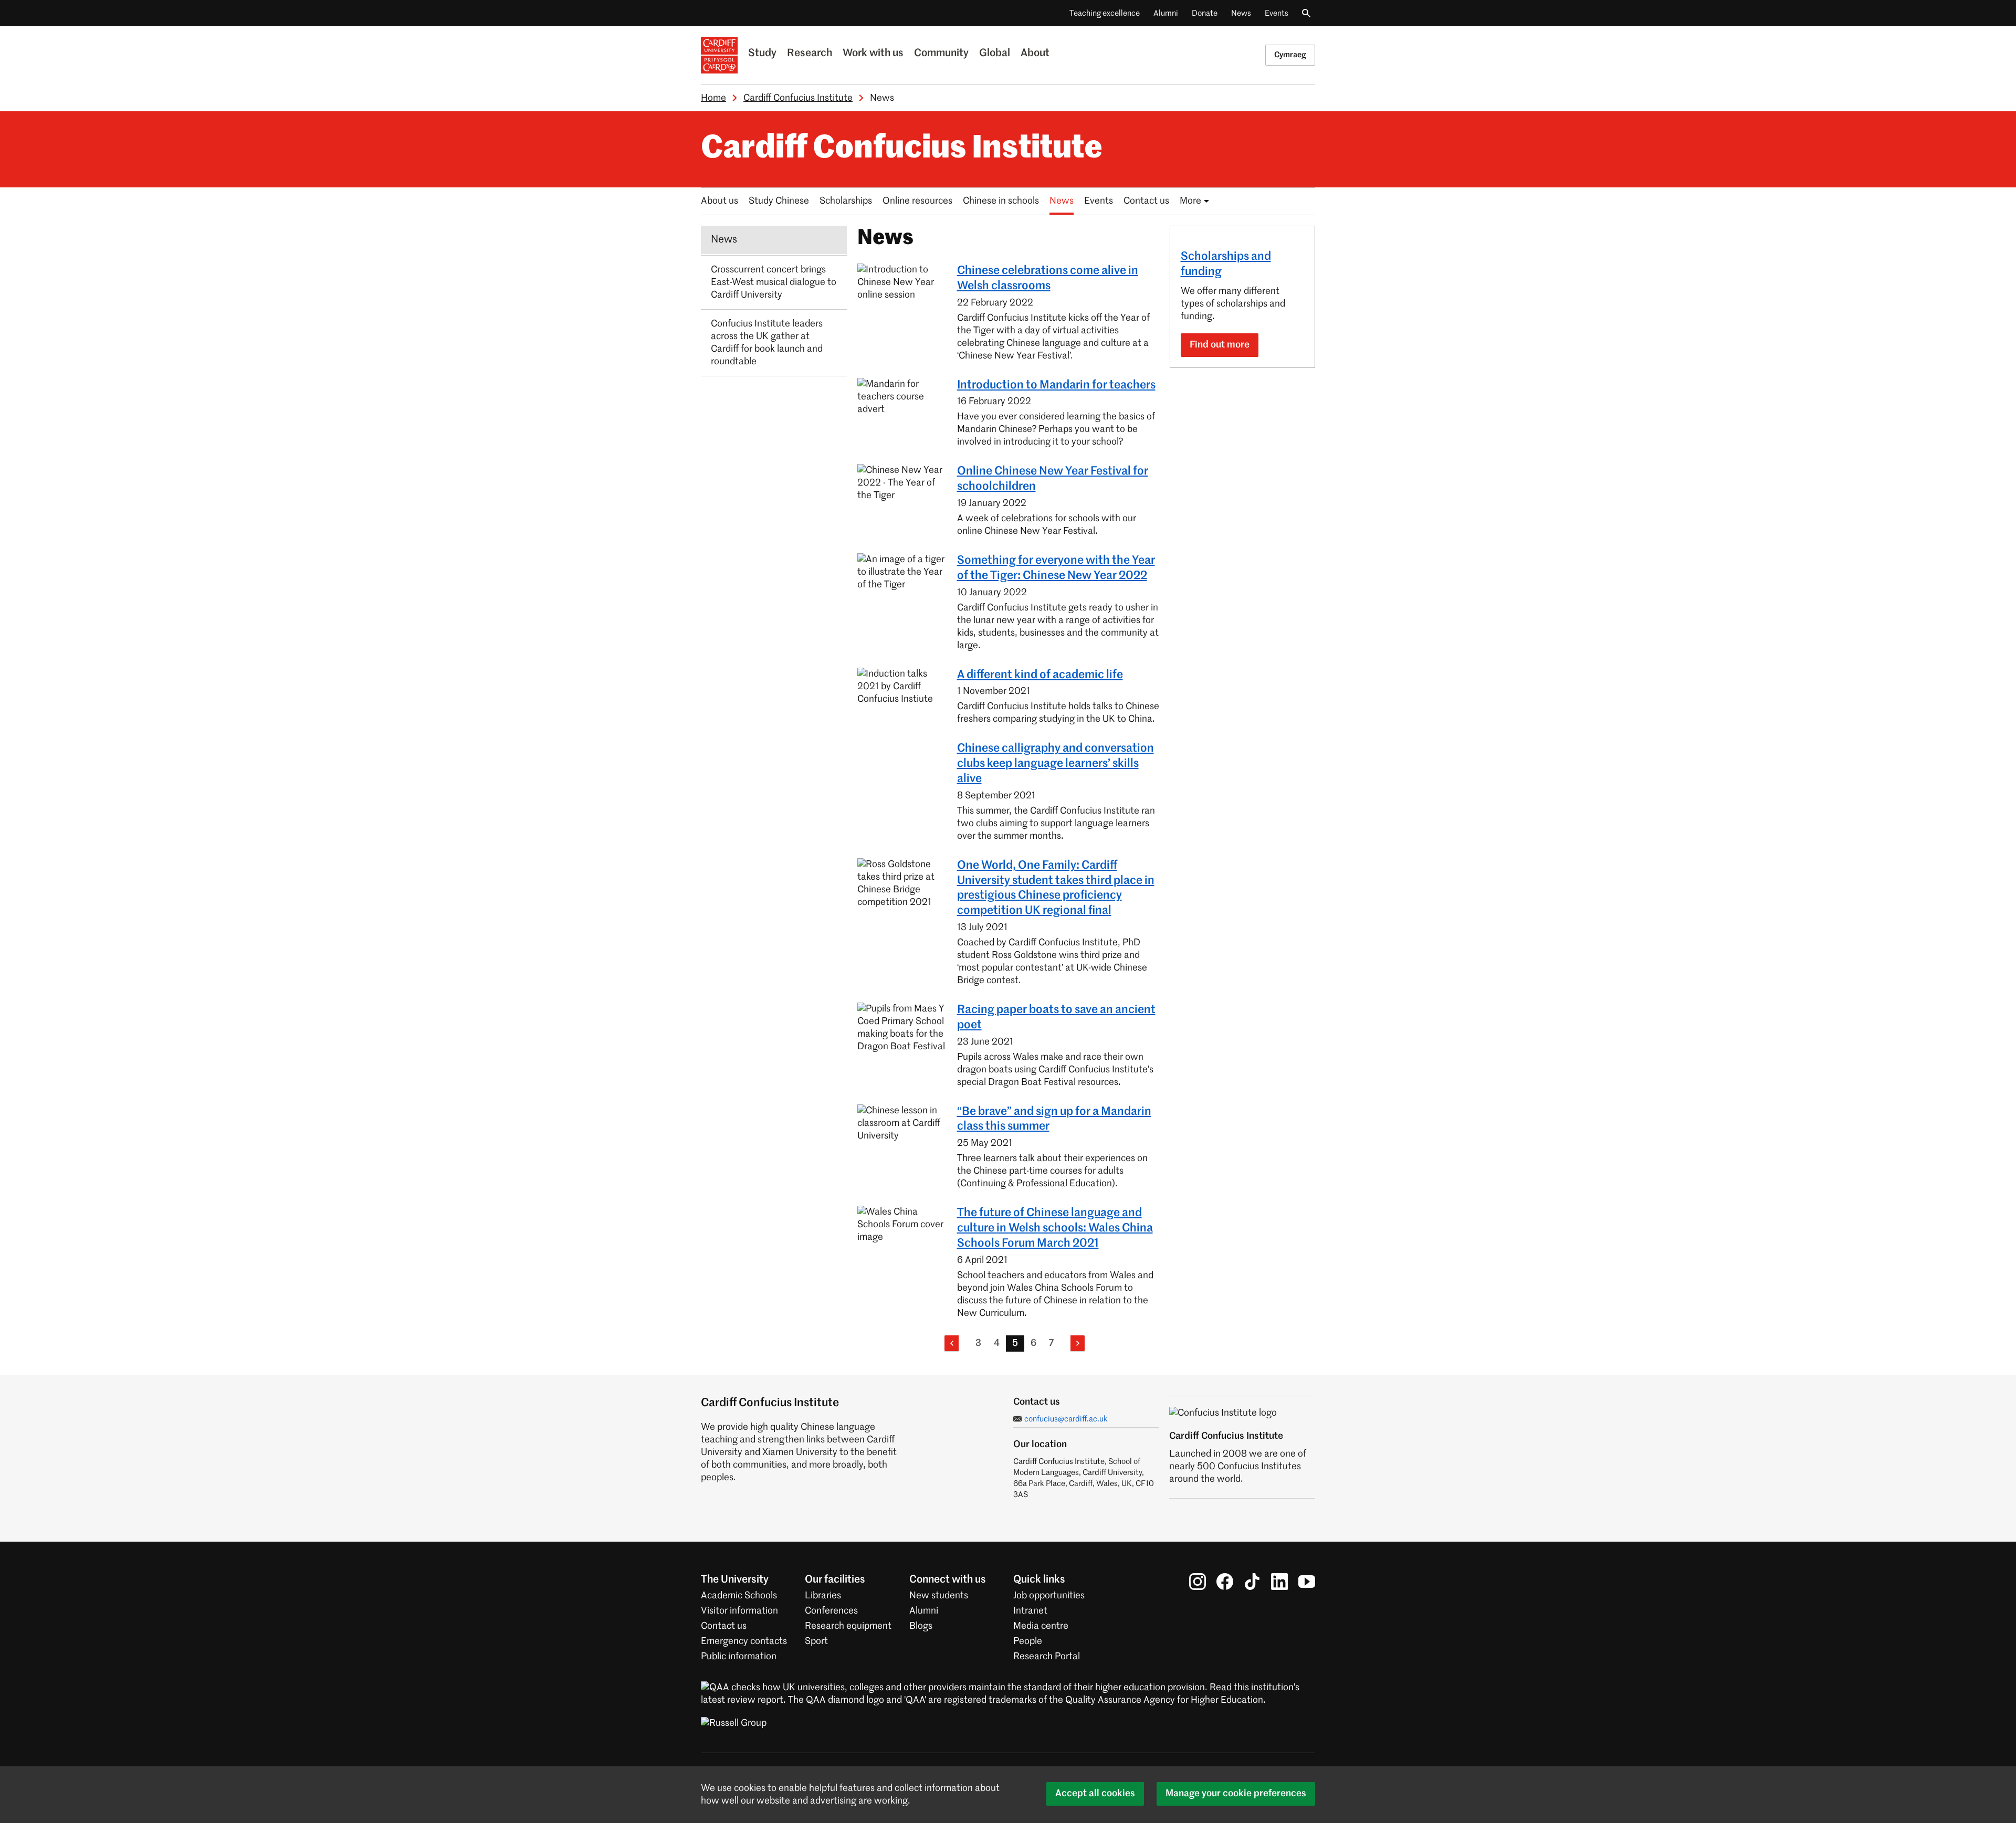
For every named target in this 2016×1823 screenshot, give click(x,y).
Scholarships (846, 201)
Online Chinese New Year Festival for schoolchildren (1053, 479)
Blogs (921, 1626)
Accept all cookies (1095, 1794)
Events (1277, 13)
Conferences (831, 1611)
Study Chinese (779, 201)
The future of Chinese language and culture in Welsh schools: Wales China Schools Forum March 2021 (1055, 1228)
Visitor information (739, 1611)
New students (939, 1596)
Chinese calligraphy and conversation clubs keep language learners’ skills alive (1056, 764)
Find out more (1220, 345)
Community (941, 54)
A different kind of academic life (1040, 675)
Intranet (1030, 1611)
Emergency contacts (744, 1641)
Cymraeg (1290, 55)
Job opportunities (1049, 1596)
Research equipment (848, 1626)
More (1190, 201)
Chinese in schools (1001, 201)
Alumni (1166, 13)
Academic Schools (739, 1596)
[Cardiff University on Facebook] (1225, 1581)
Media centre (1041, 1626)
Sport (816, 1641)
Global (995, 54)
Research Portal (1047, 1657)
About (1035, 54)
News (1241, 13)
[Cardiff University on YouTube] (1307, 1581)
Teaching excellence (1105, 13)
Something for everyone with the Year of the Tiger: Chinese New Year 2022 (1056, 568)
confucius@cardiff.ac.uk (1066, 1419)
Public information (739, 1657)
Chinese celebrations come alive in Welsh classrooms (1048, 278)
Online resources (917, 201)
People (1028, 1641)
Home (713, 98)
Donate (1205, 13)
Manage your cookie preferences (1236, 1794)
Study (762, 54)
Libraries (823, 1596)
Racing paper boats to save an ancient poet (1056, 1018)
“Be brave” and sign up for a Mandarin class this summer (1054, 1119)
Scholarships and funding (1226, 264)
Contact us (1146, 201)
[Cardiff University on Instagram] (1198, 1581)
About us (720, 201)
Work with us (873, 54)
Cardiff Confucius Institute (798, 98)
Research (810, 54)
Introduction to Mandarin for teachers (1056, 385)
